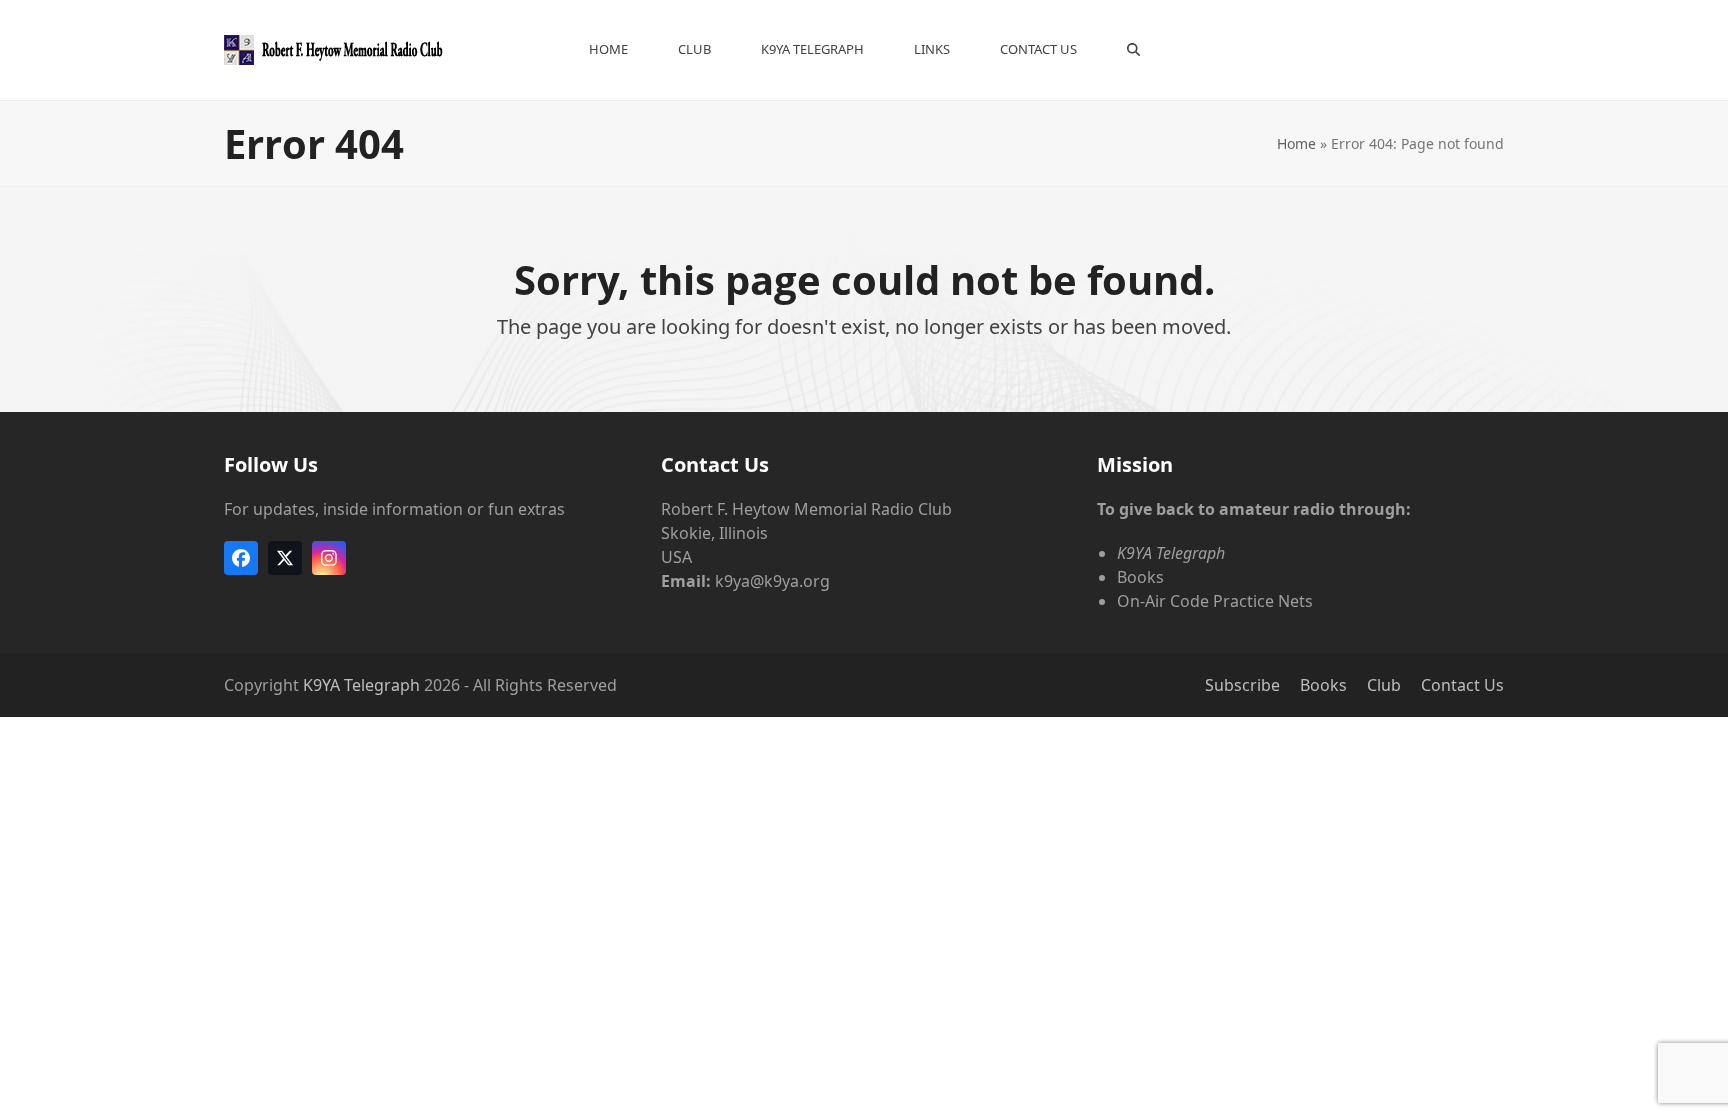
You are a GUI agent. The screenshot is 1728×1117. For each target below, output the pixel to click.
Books (1323, 685)
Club (1384, 685)
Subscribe (1242, 685)
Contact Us (1462, 685)
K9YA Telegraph (361, 685)
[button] (1133, 50)
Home (1296, 143)
